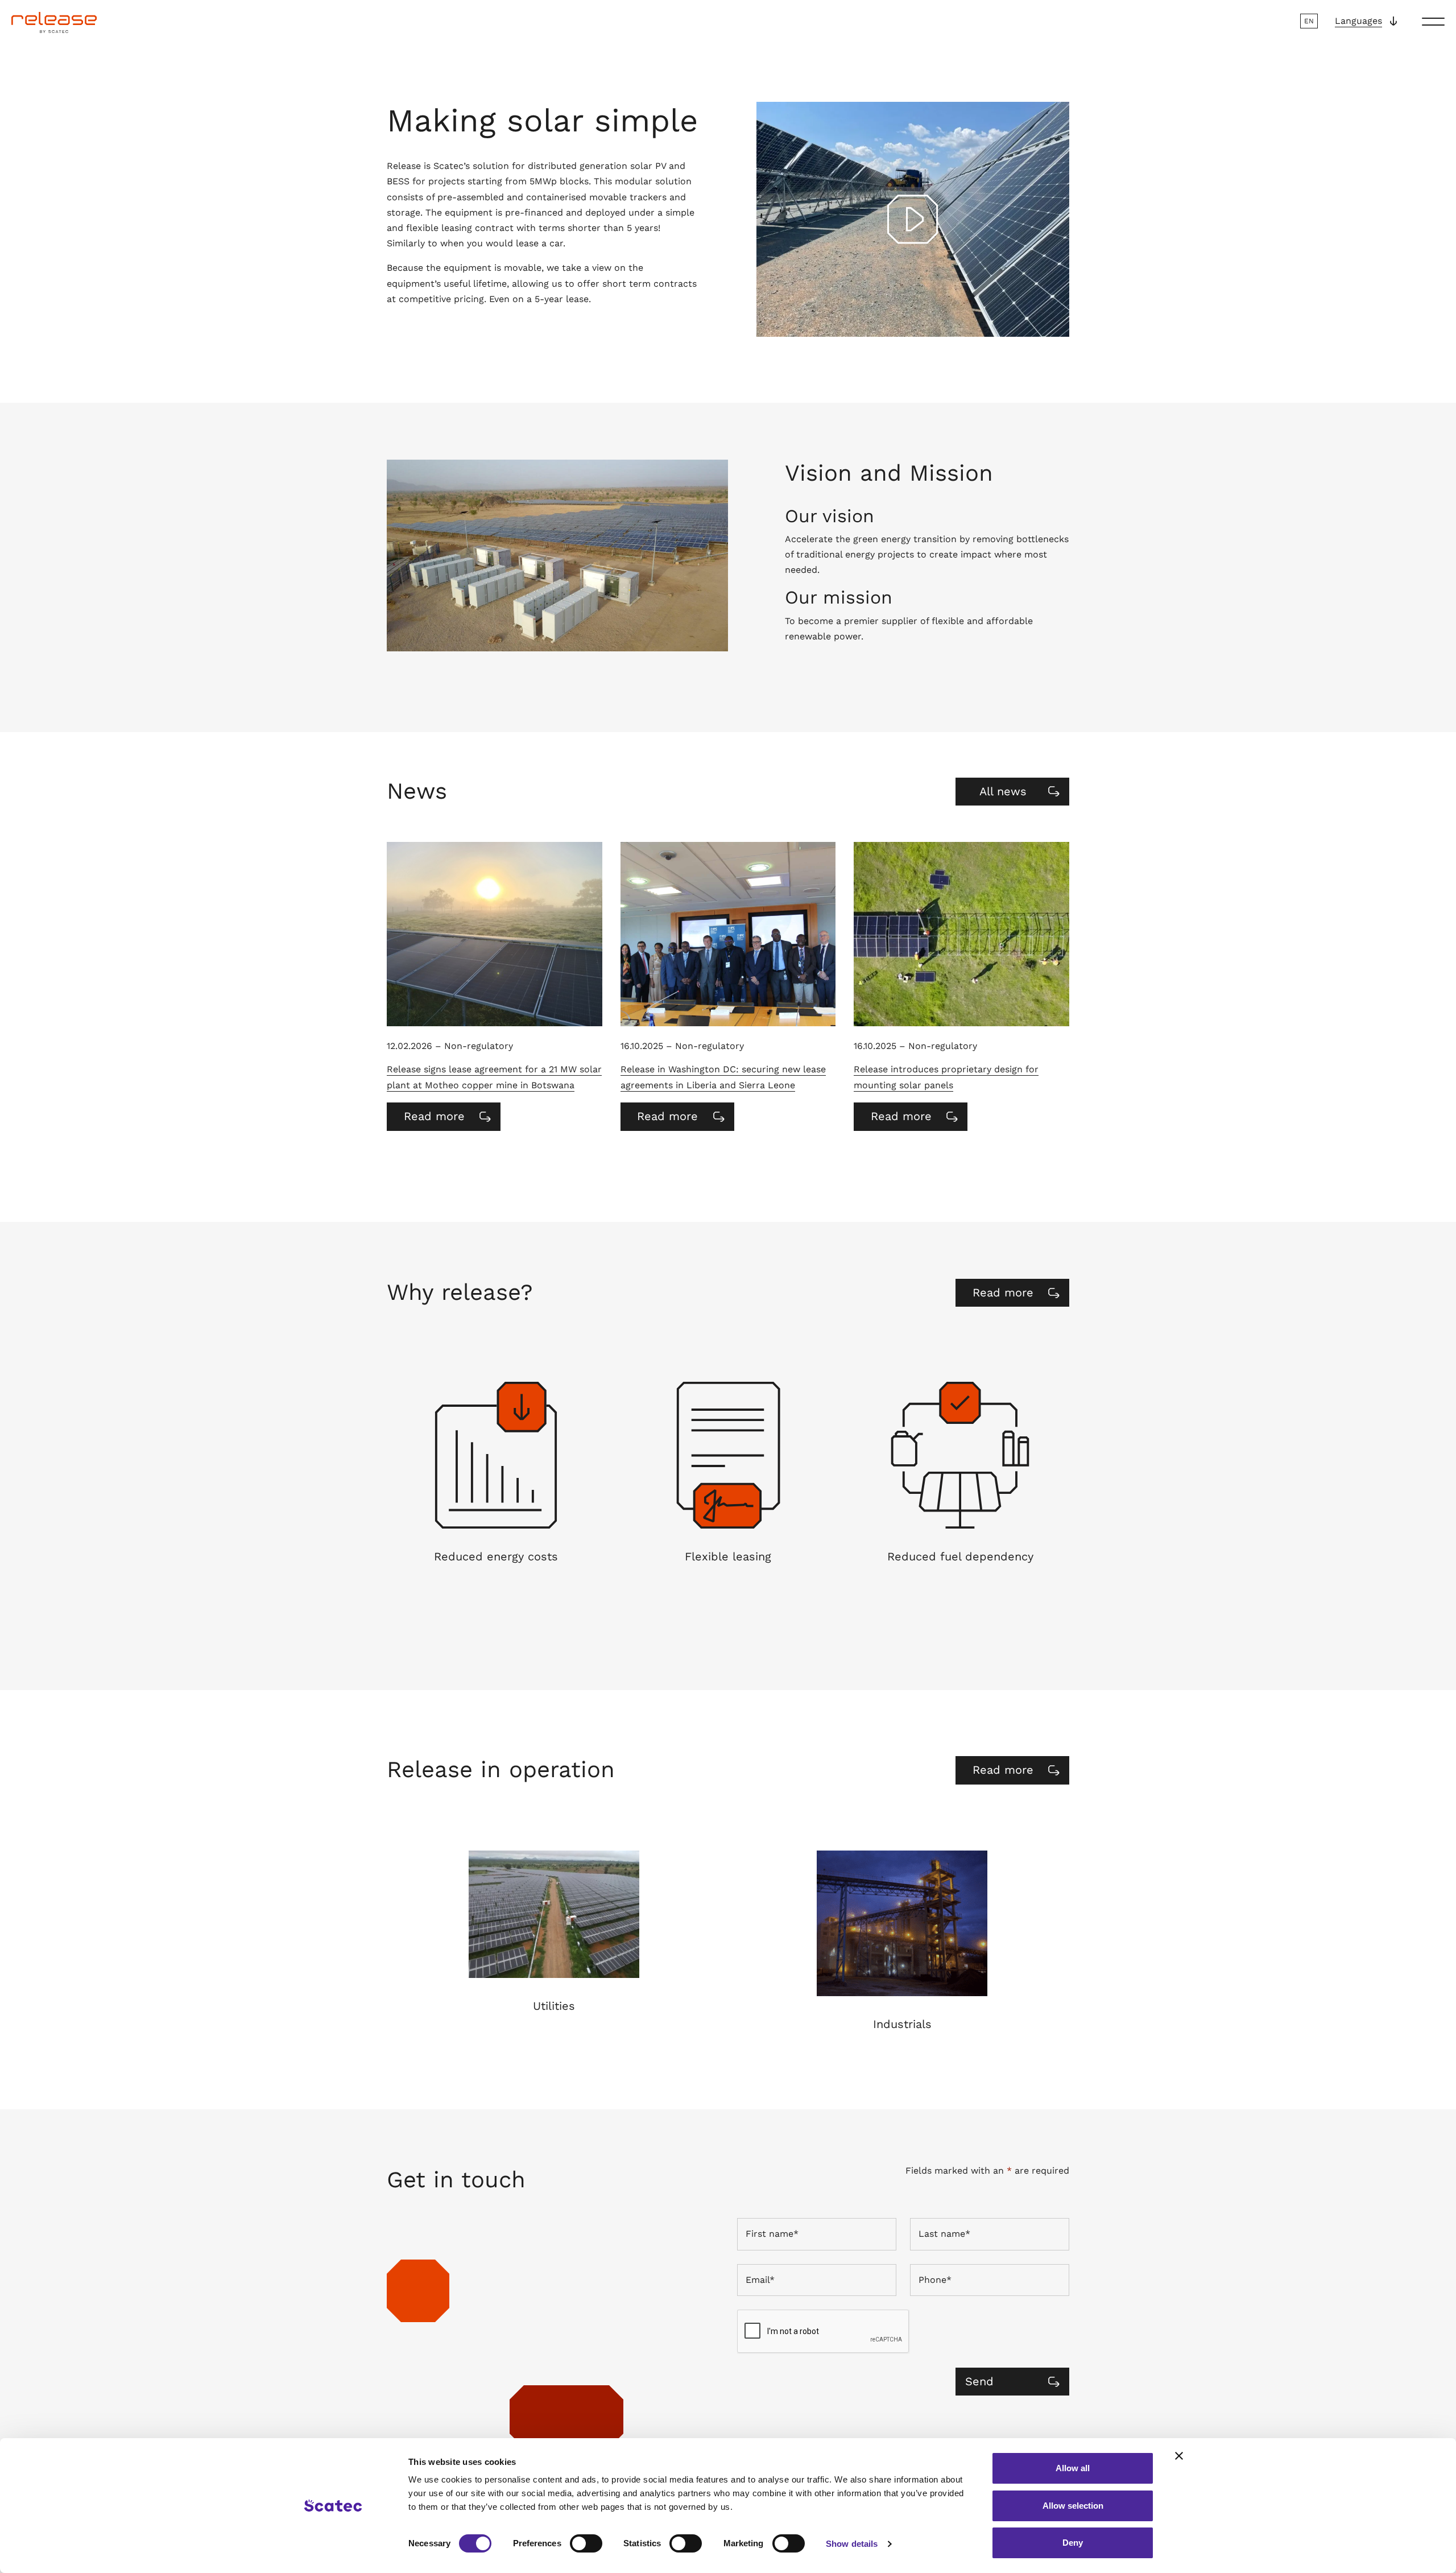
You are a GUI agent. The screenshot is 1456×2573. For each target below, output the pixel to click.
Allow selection (1073, 2506)
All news (1003, 791)
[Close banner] (1179, 2456)
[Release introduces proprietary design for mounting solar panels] (961, 934)
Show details (852, 2544)
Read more (448, 1120)
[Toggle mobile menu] (1433, 21)
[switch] (586, 2543)
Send (979, 2381)
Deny (1073, 2543)
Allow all (1073, 2468)
